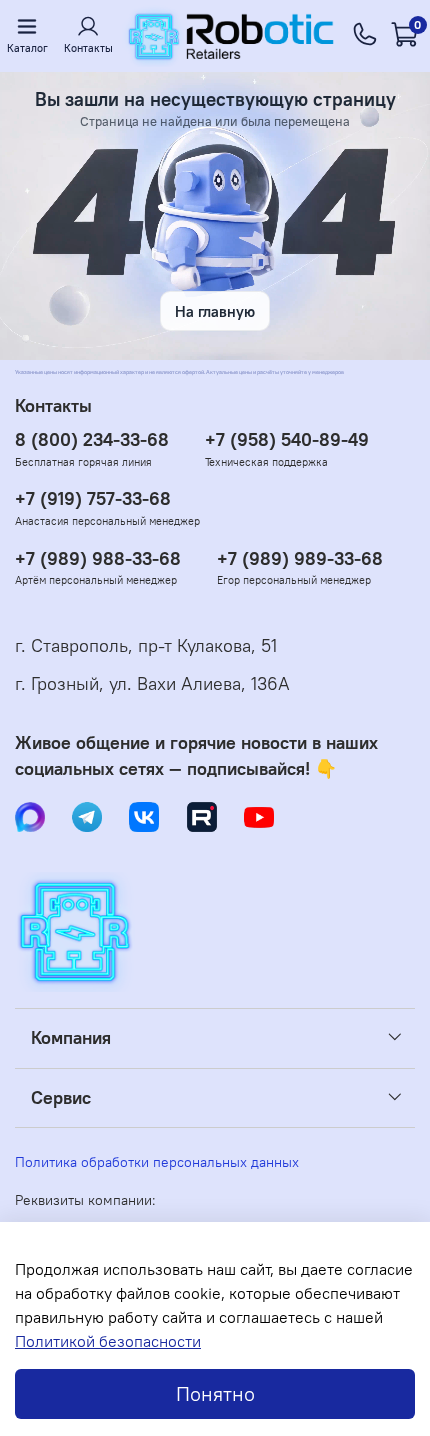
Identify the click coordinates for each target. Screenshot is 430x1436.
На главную (215, 311)
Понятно (215, 1393)
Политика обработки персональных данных (157, 1162)
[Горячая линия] (365, 36)
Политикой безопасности (108, 1341)
